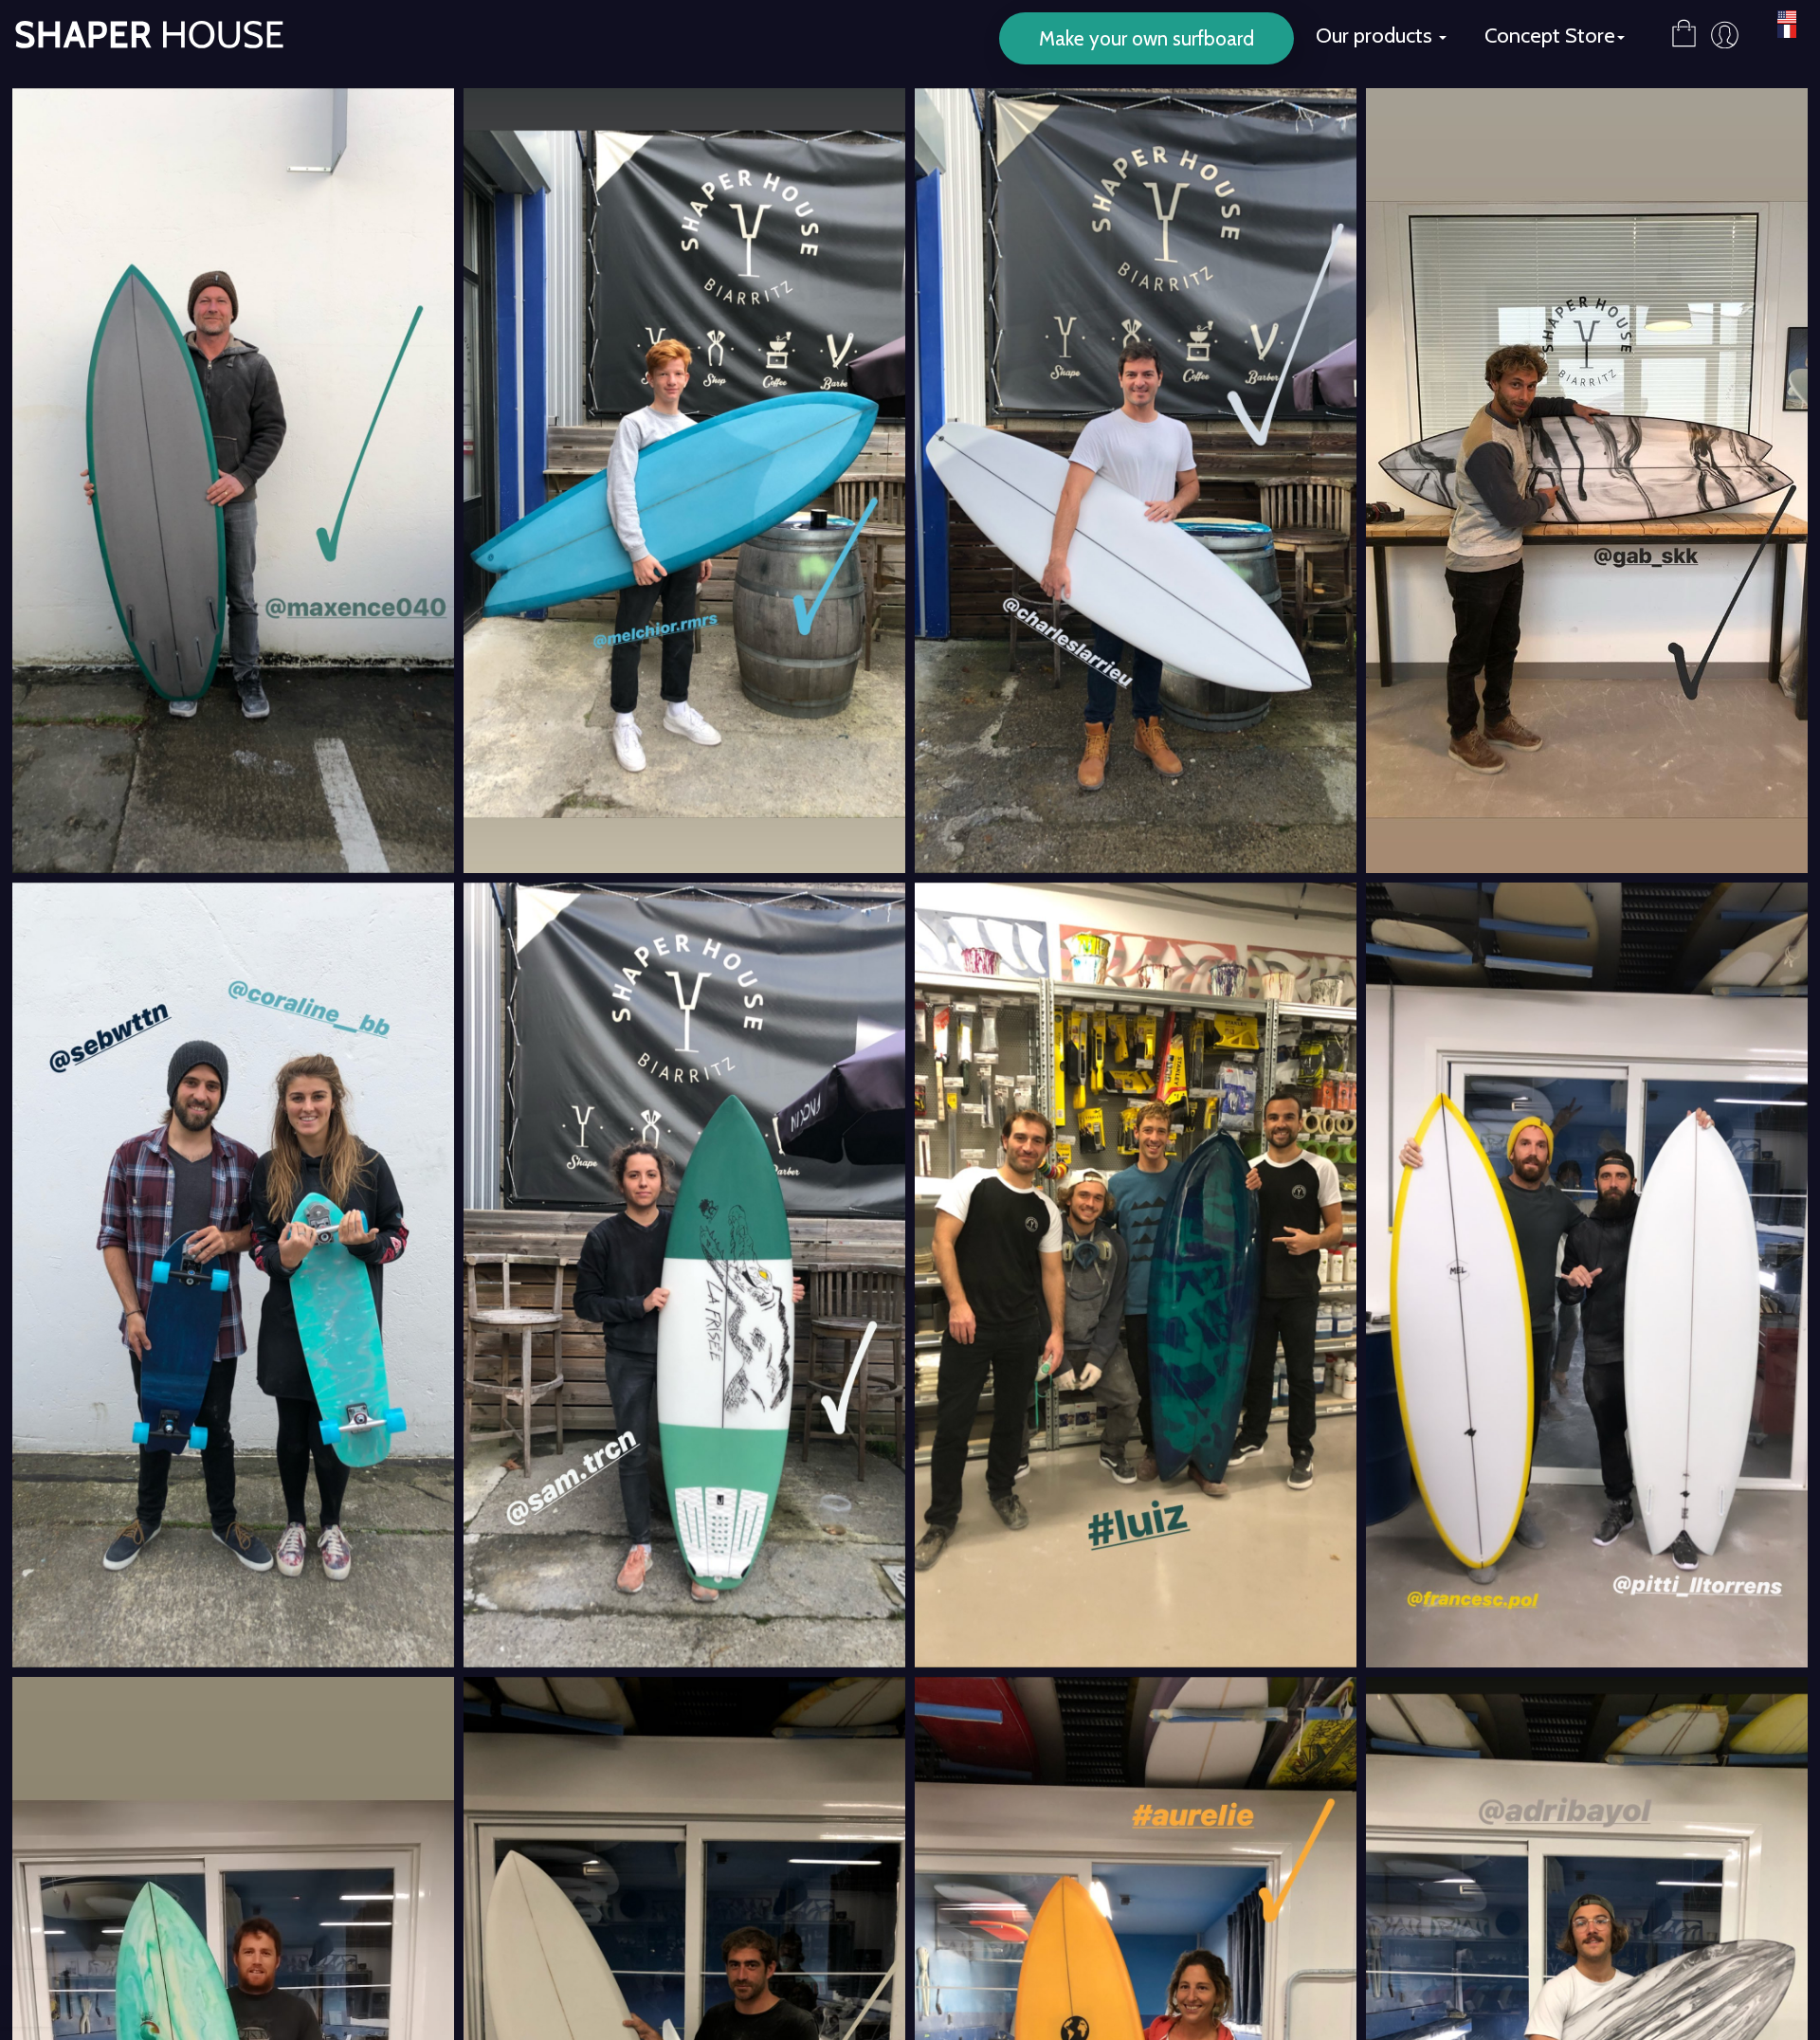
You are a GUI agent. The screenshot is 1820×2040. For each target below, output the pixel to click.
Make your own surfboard (1147, 38)
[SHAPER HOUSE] (142, 24)
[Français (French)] (1787, 32)
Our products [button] (1376, 36)
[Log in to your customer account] (1725, 35)
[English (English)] (1787, 18)
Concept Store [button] (1550, 36)
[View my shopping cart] (1684, 24)
